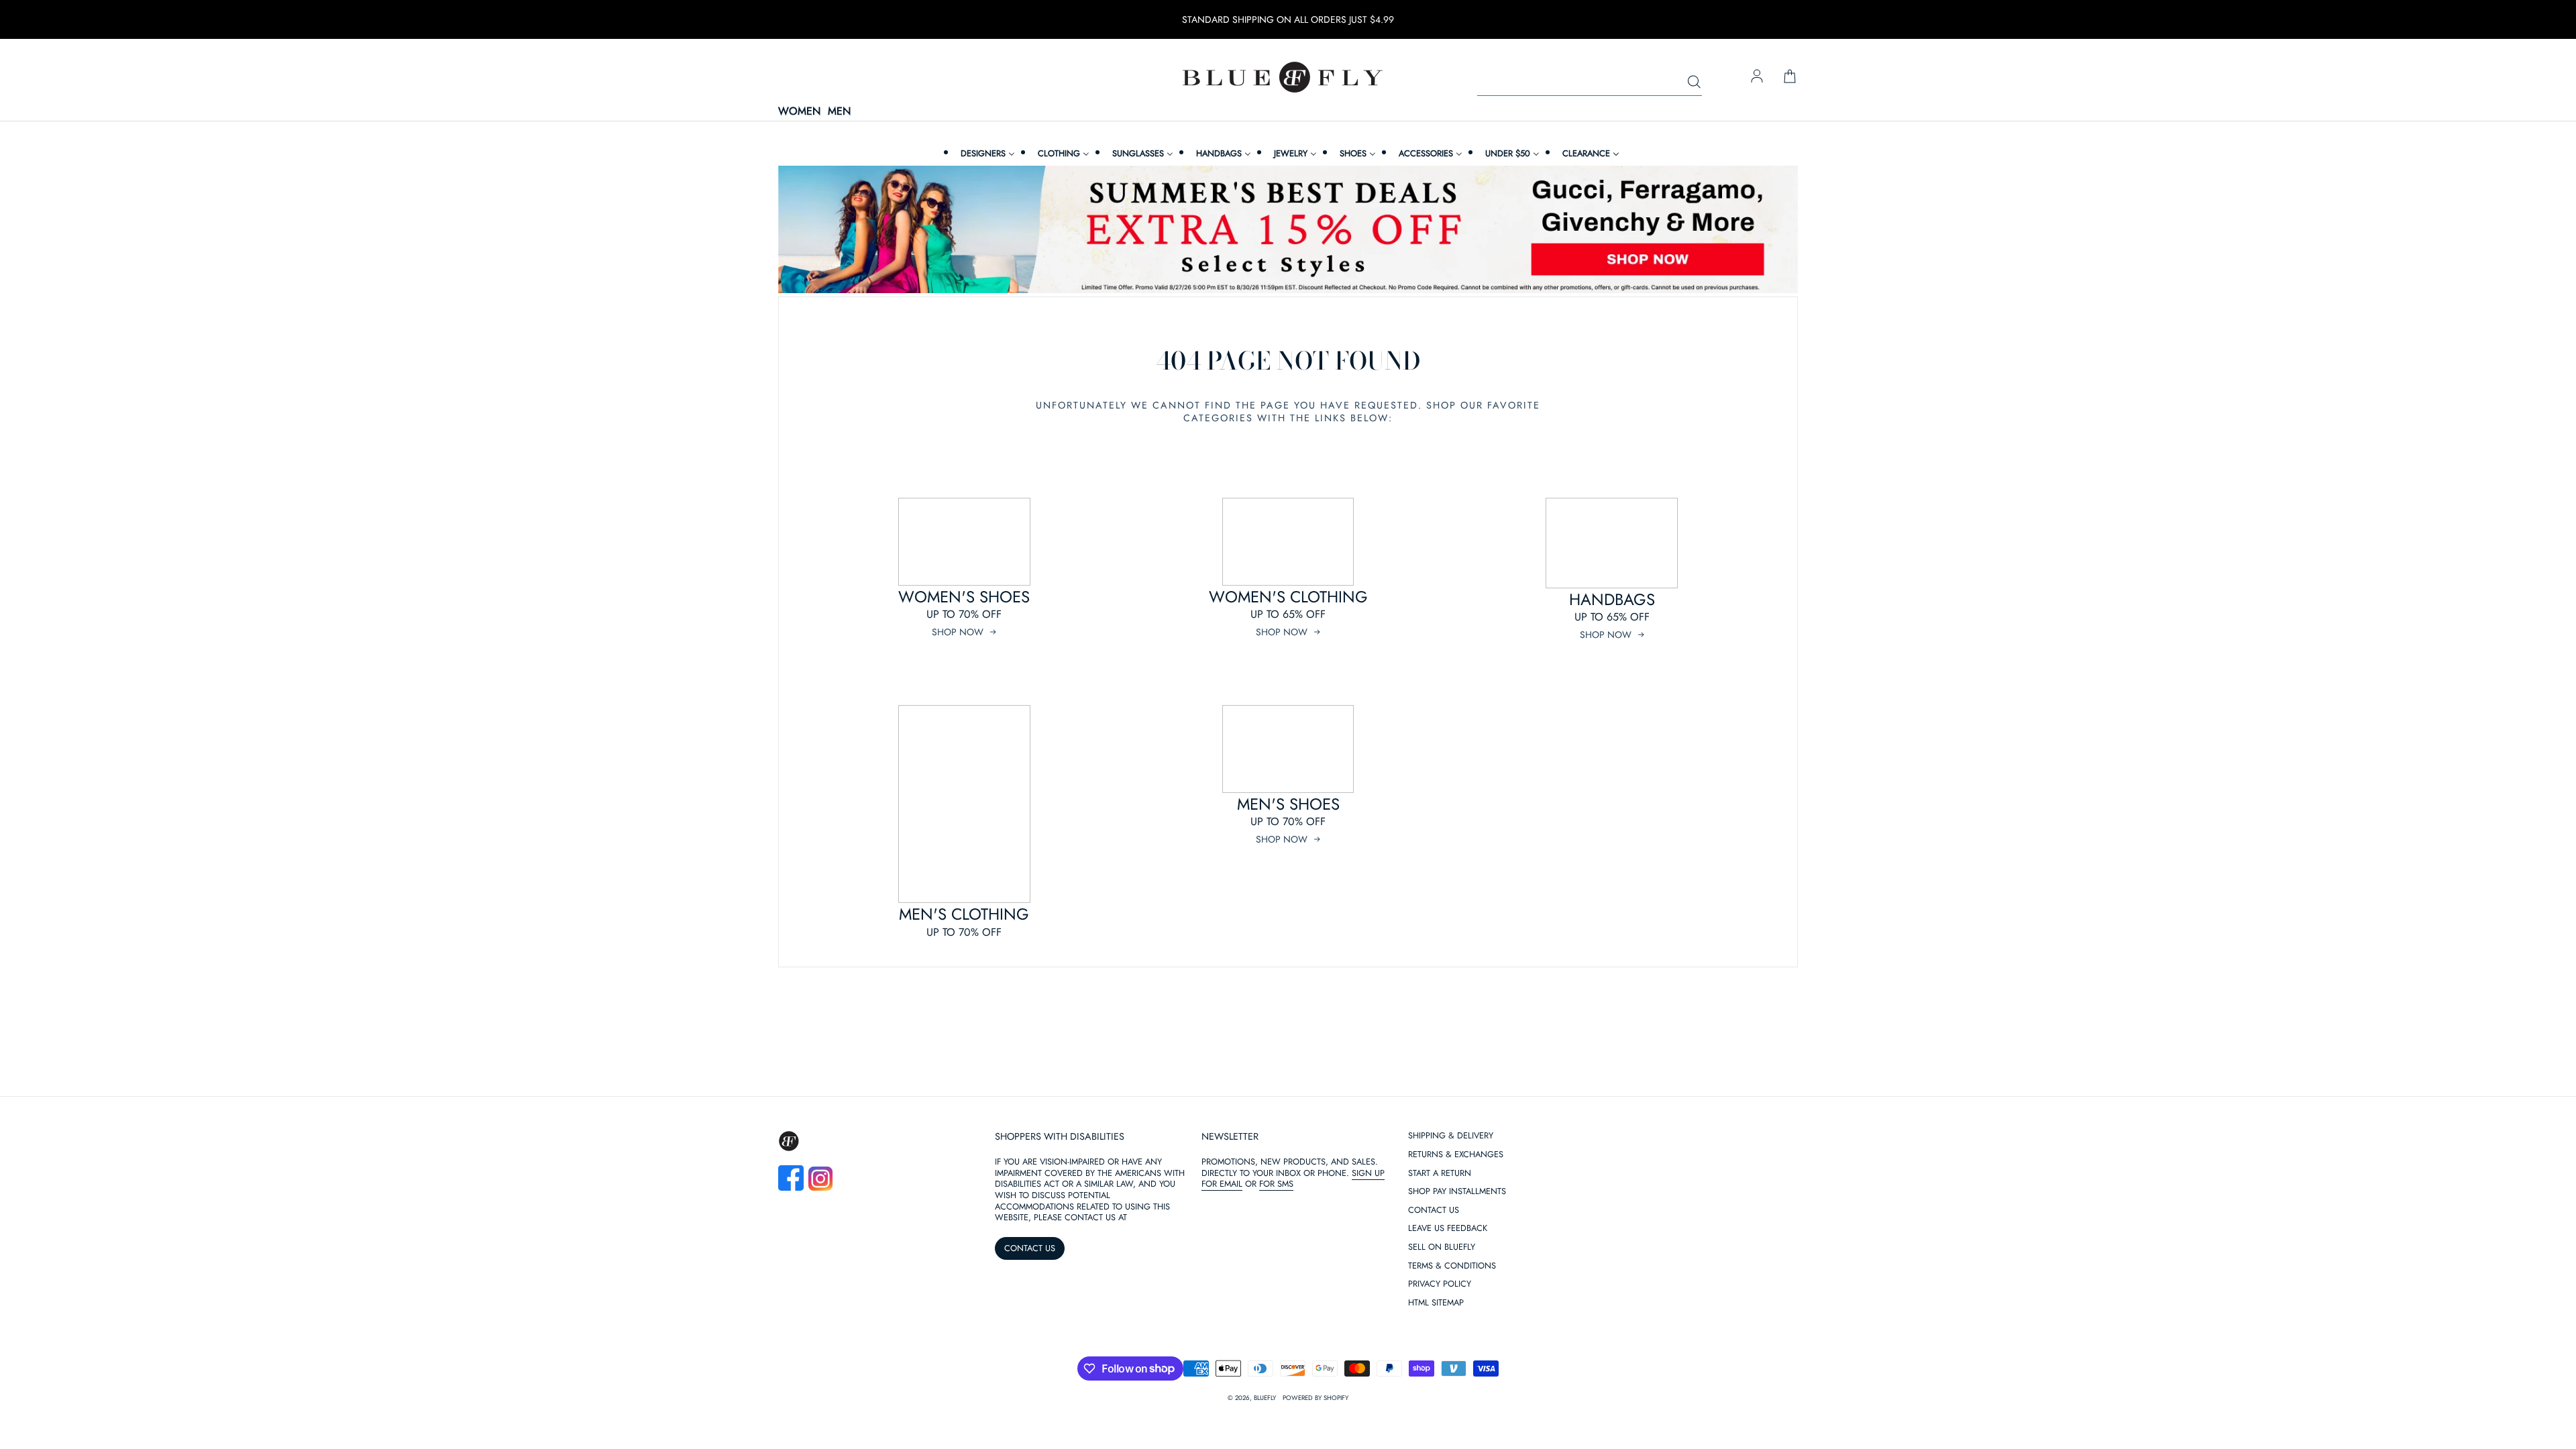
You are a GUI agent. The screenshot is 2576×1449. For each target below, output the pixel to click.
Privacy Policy (1440, 1284)
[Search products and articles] (1694, 83)
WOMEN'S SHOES (964, 597)
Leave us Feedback (1448, 1229)
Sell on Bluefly (1442, 1247)
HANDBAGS (1612, 599)
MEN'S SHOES (1288, 804)
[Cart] (1790, 77)
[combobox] (1590, 83)
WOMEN (799, 112)
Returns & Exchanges (1456, 1155)
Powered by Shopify (1316, 1398)
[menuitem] (986, 153)
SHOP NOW (958, 632)
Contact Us (1434, 1211)
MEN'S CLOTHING (964, 914)
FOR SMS (1276, 1184)
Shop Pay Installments (1457, 1192)
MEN (839, 112)
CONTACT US (1030, 1248)
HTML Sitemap (1436, 1303)
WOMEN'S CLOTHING (1288, 597)
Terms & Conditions (1452, 1266)
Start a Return (1440, 1174)
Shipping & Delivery (1451, 1136)
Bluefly (1265, 1398)
